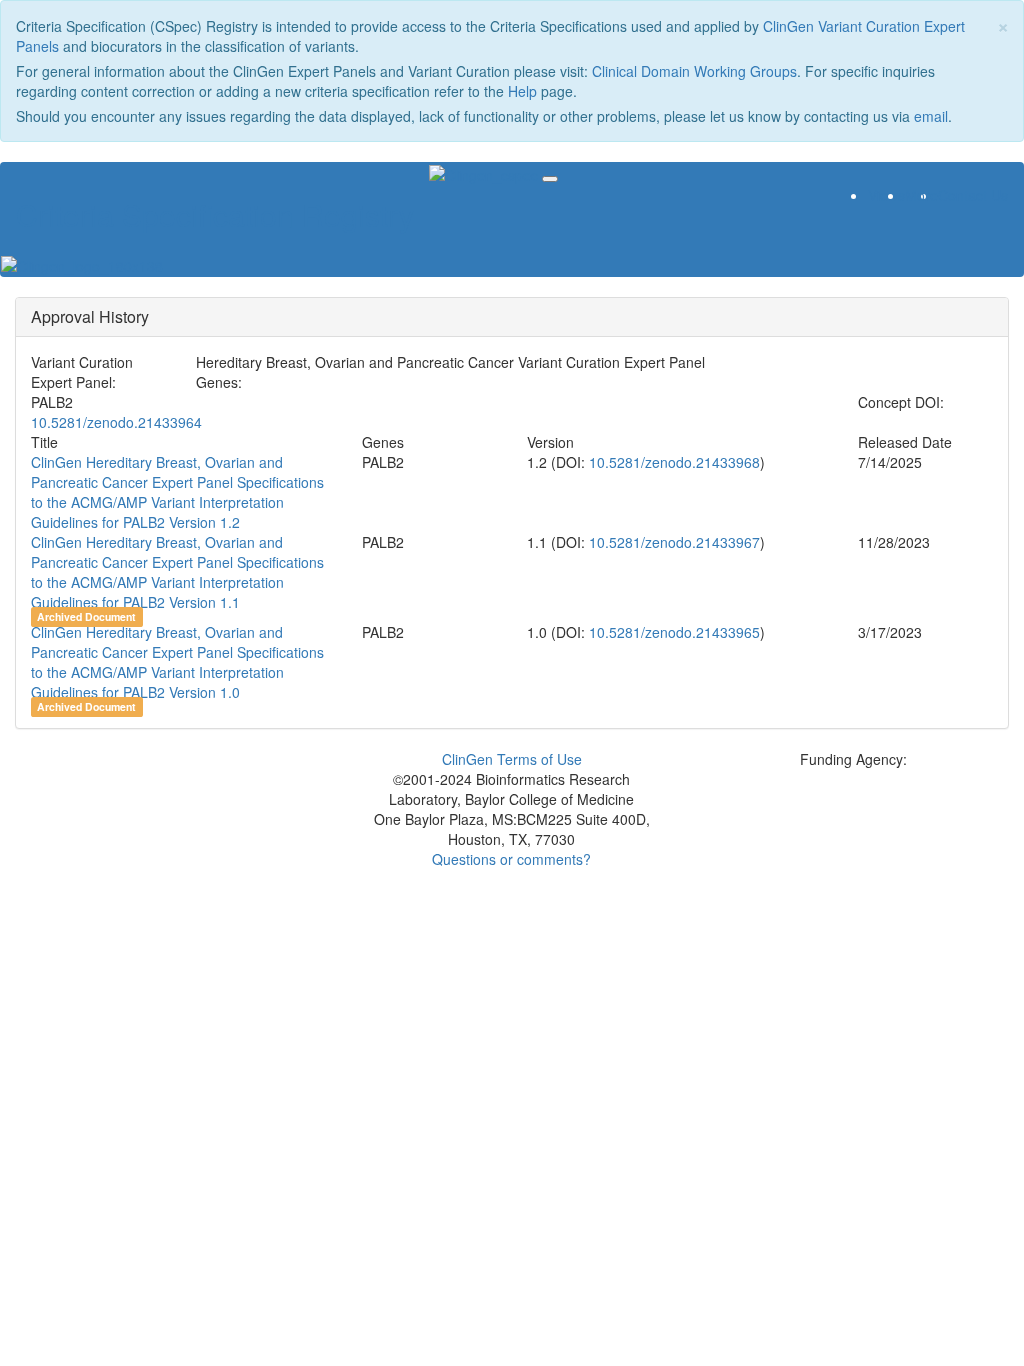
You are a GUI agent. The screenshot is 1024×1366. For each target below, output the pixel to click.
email (931, 116)
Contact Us (973, 195)
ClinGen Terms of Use (512, 759)
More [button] (921, 195)
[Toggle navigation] (550, 179)
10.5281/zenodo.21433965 (672, 632)
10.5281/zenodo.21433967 (672, 542)
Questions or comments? (511, 859)
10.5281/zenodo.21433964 (116, 422)
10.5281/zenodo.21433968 (672, 462)
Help (522, 91)
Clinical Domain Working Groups (694, 71)
